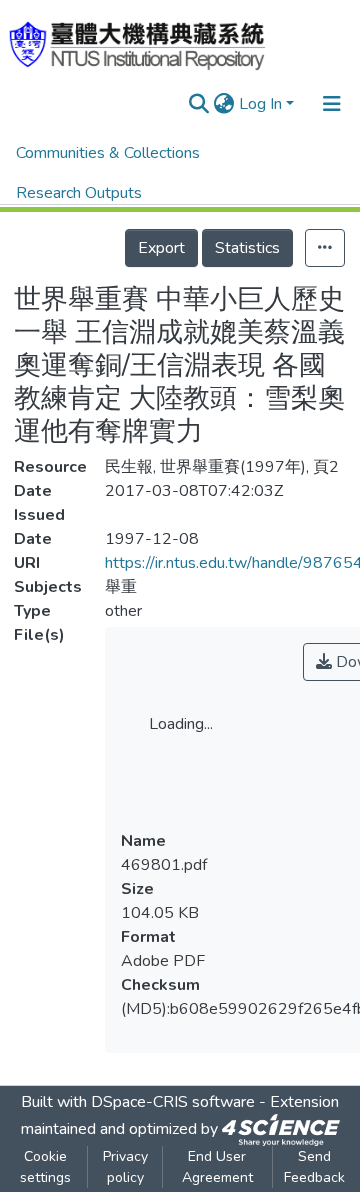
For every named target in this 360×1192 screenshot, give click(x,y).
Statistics (247, 248)
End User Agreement (217, 1167)
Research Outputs (79, 193)
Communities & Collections (108, 153)
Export (161, 248)
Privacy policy (125, 1167)
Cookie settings (45, 1167)
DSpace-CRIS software (173, 1102)
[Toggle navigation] (332, 104)
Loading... (181, 724)
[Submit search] (199, 104)
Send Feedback (314, 1167)
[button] (224, 104)
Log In (260, 104)
